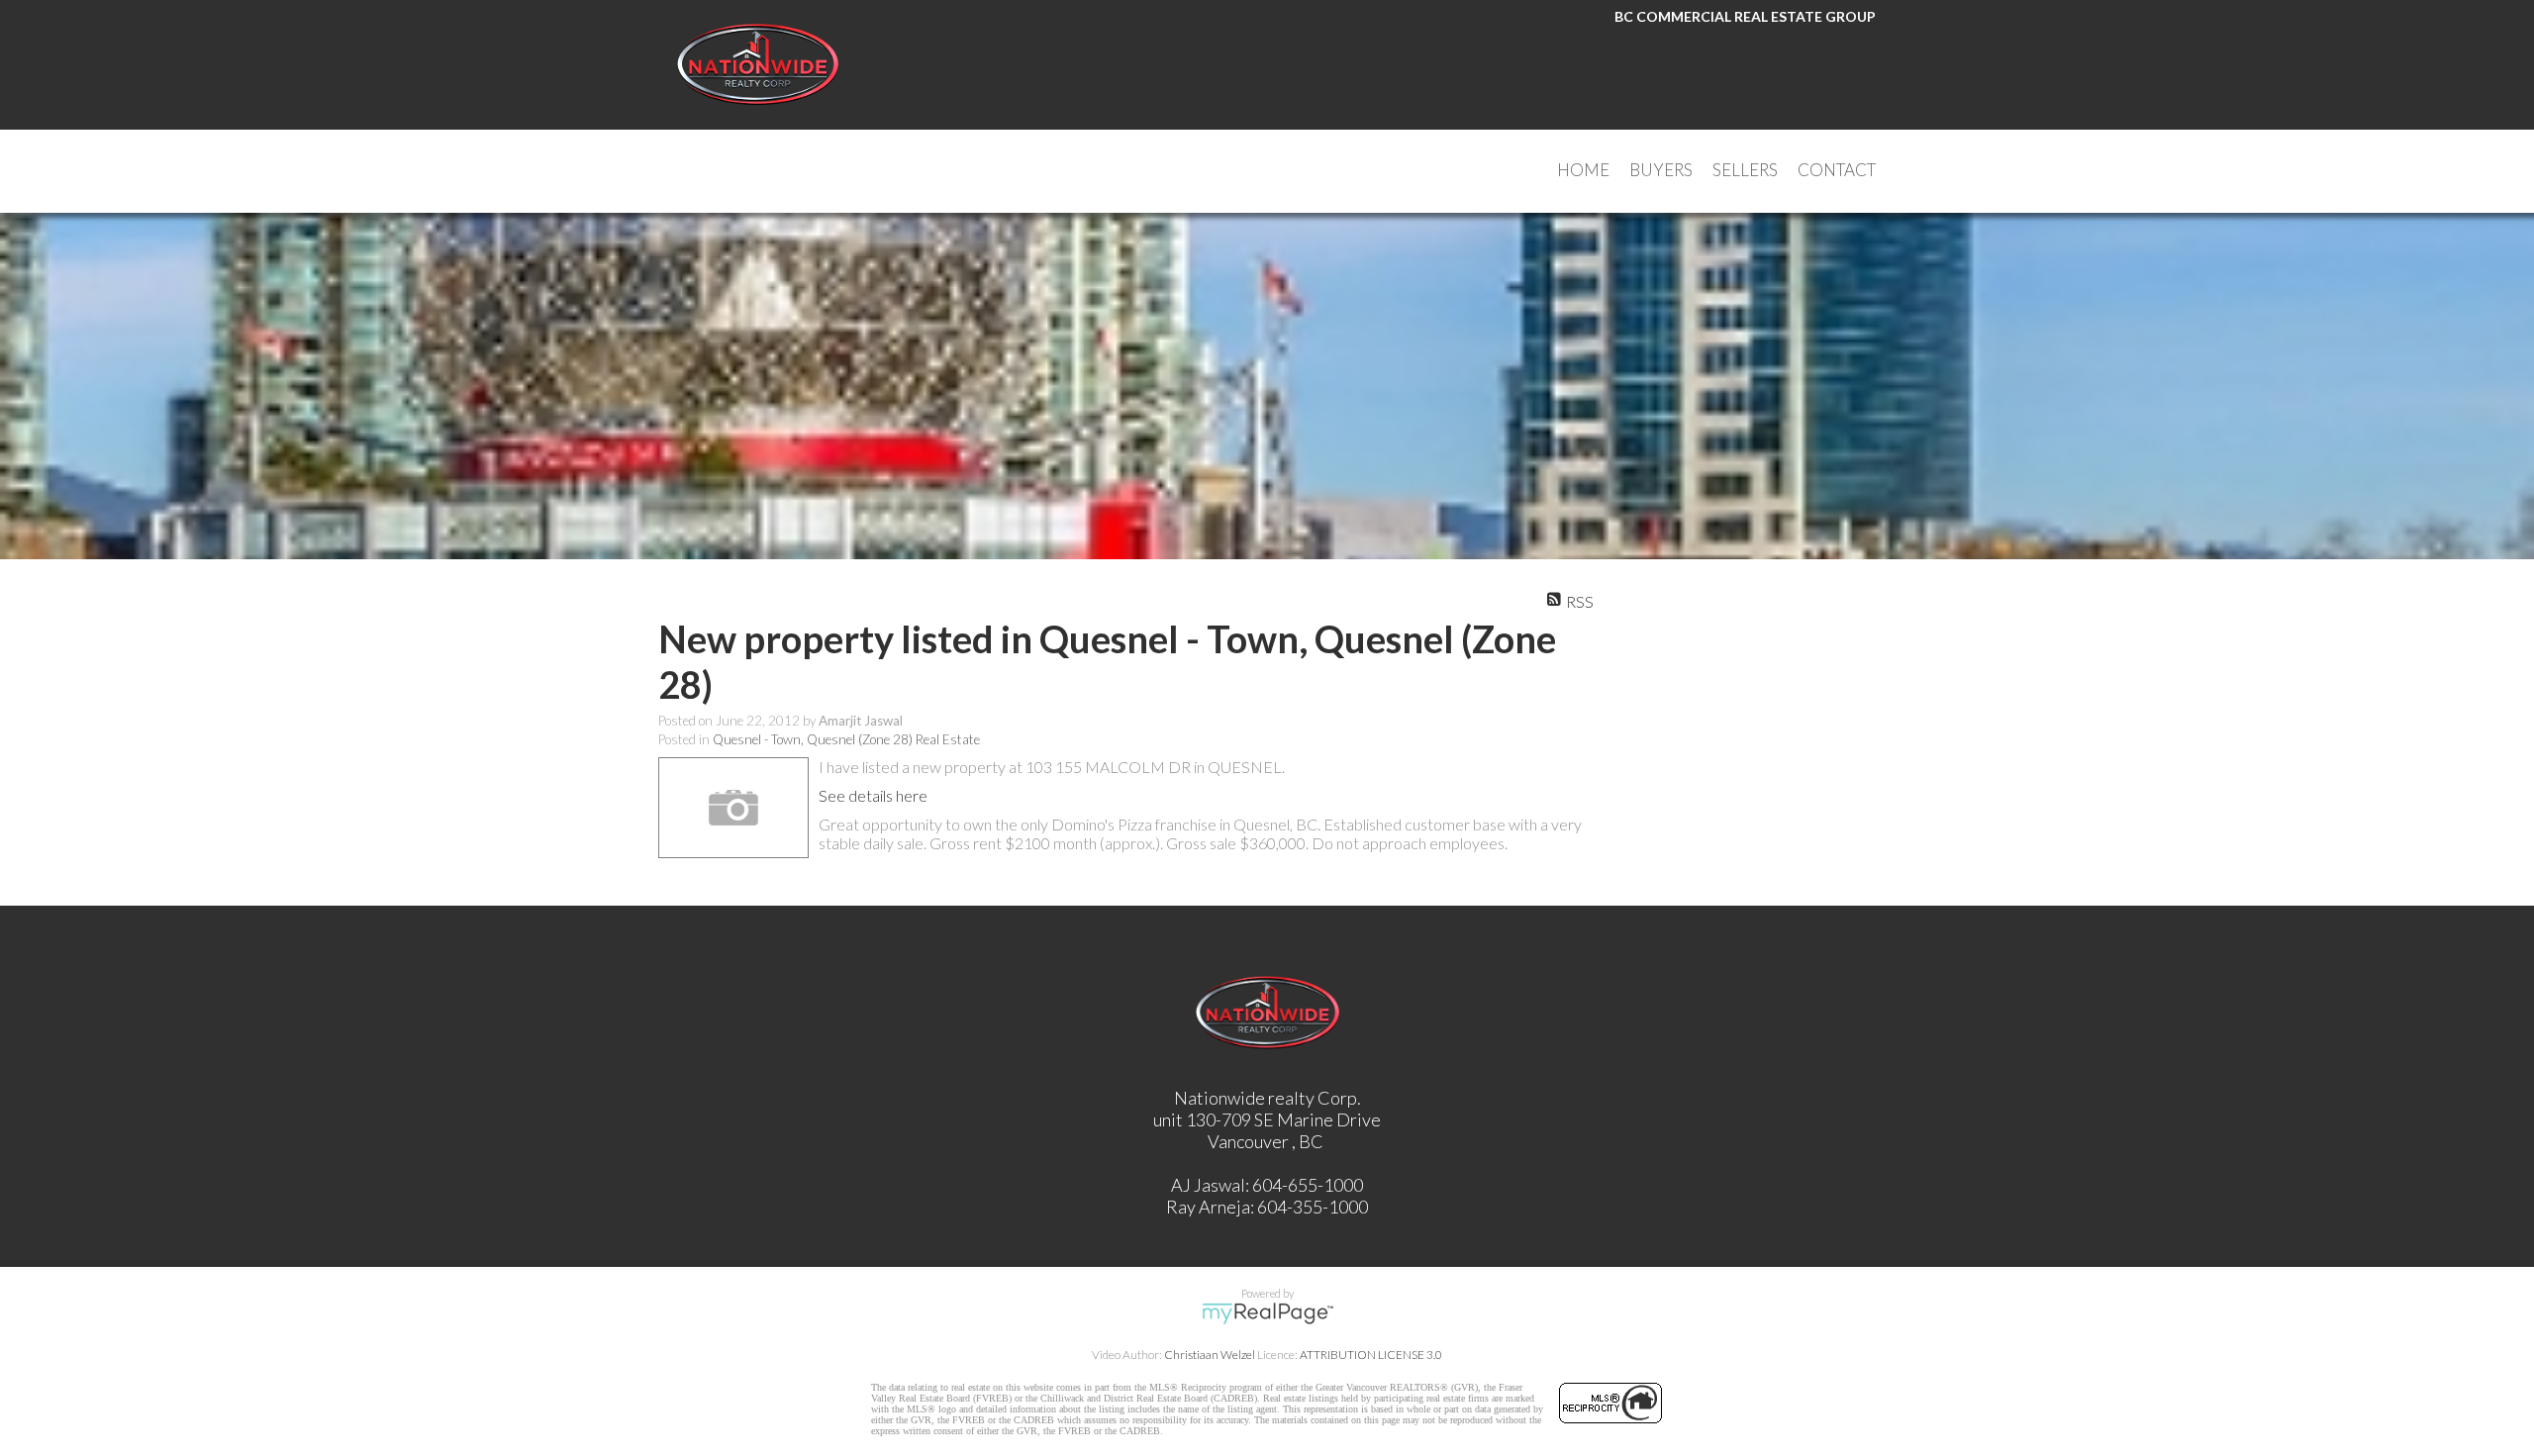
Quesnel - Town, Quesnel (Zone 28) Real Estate (846, 739)
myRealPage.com (1267, 1313)
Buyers (1661, 170)
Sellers (1745, 170)
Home (1583, 170)
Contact (1837, 170)
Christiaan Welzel (1210, 1355)
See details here (873, 795)
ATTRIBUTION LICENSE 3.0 (1371, 1355)
